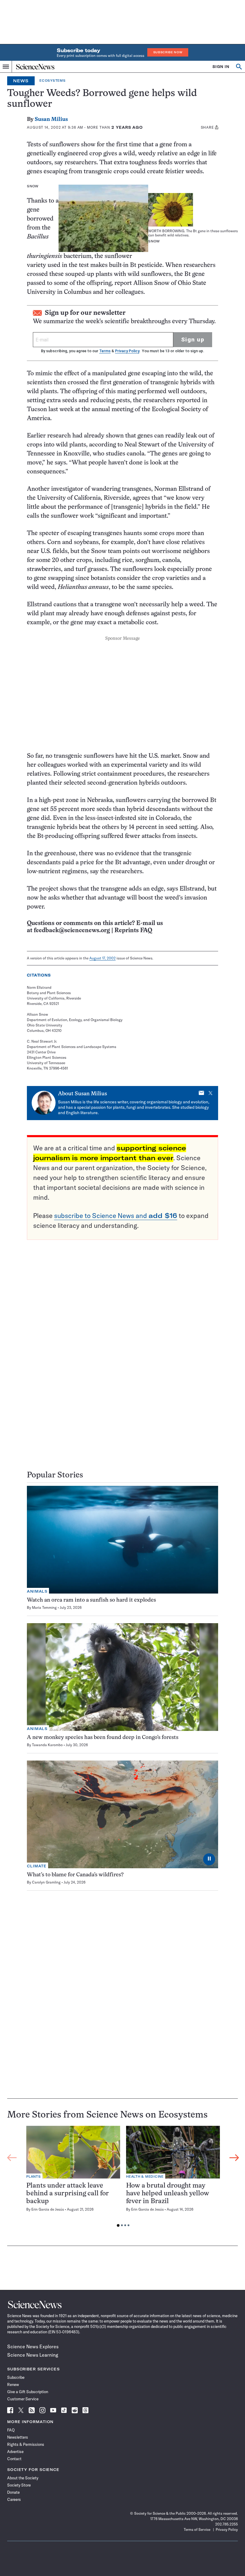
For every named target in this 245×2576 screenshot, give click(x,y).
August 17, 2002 (102, 958)
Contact (14, 2459)
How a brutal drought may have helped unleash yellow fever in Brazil (168, 2194)
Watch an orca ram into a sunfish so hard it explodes (91, 1600)
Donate (13, 2492)
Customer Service (23, 2399)
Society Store (19, 2485)
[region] (123, 2178)
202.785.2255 (226, 2524)
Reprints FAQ (133, 931)
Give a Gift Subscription (28, 2392)
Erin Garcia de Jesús (48, 2209)
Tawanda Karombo (47, 1745)
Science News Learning (33, 2355)
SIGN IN (221, 67)
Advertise (15, 2452)
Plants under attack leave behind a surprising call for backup (68, 2194)
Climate (37, 1866)
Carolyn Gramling (46, 1882)
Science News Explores (33, 2346)
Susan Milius (51, 120)
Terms (105, 351)
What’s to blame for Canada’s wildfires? (75, 1875)
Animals (37, 1591)
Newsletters (18, 2437)
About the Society (23, 2478)
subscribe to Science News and (116, 1216)
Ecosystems (53, 81)
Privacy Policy (127, 351)
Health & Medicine (145, 2177)
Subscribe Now (168, 52)
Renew (13, 2384)
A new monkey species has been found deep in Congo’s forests (103, 1738)
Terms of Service (197, 2529)
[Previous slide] (12, 2158)
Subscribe (16, 2377)
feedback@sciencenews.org (72, 931)
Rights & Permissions (26, 2444)
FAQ (11, 2430)
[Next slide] (234, 2158)
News (21, 81)
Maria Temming (44, 1607)
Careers (14, 2499)
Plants (34, 2177)
